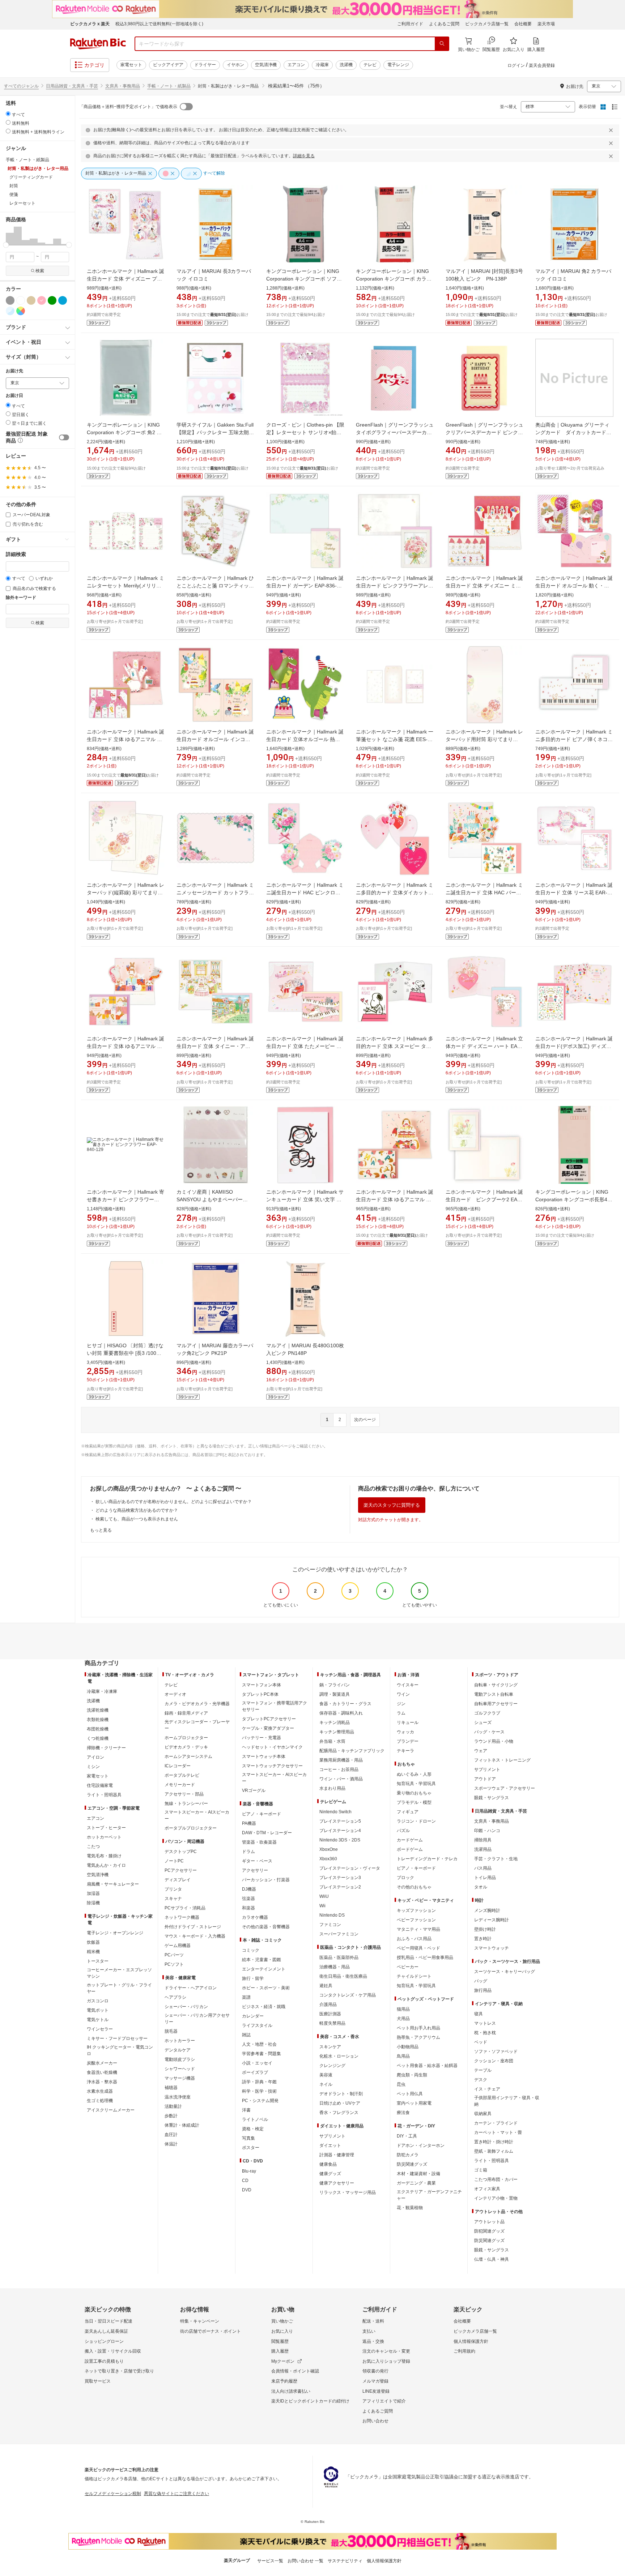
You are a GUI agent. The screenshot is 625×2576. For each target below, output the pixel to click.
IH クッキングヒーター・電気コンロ (120, 2050)
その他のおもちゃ (414, 1887)
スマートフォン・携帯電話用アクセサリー (275, 1706)
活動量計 (173, 2106)
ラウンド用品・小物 (494, 1741)
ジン (401, 1704)
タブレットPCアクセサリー (269, 1719)
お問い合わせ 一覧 (305, 2561)
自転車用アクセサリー (496, 1704)
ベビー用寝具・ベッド (418, 1948)
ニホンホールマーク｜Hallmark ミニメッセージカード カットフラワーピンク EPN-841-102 (215, 893)
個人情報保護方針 (471, 2341)
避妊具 (326, 1986)
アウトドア (485, 1779)
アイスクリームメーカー (111, 2110)
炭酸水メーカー (102, 2063)
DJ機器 (249, 1889)
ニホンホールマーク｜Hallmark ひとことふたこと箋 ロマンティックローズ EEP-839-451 (215, 586)
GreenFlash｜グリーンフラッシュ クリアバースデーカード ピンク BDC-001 (484, 432)
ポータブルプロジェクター (191, 1828)
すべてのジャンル (21, 86)
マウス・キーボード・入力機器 (195, 1936)
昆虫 (401, 2084)
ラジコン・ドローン (416, 1821)
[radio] (8, 114)
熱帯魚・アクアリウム (418, 2037)
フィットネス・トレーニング (502, 1760)
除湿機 (93, 1903)
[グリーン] (52, 300)
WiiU (324, 1896)
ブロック (405, 1878)
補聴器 (171, 2088)
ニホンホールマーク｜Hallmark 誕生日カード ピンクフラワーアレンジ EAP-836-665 (395, 586)
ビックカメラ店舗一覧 (487, 24)
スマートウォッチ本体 (264, 1756)
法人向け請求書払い (291, 2391)
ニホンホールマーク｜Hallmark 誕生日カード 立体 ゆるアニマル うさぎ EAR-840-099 (126, 1046)
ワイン (403, 1694)
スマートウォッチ (492, 1948)
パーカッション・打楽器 (266, 1880)
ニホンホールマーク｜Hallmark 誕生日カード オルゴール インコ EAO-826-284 (215, 739)
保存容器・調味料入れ (341, 1713)
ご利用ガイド (410, 24)
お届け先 (14, 371)
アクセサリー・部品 (184, 1794)
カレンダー (253, 2016)
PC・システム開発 (260, 2101)
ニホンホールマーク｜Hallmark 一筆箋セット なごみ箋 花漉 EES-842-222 (395, 739)
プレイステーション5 (340, 1821)
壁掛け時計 (485, 1929)
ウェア (481, 1751)
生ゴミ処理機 (100, 2101)
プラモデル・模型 (414, 1802)
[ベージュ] (31, 300)
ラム (401, 1713)
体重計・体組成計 (182, 2125)
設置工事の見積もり (104, 2361)
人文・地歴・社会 (259, 2044)
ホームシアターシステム (188, 1756)
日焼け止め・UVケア (340, 2103)
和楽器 (248, 1908)
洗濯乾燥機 (98, 1710)
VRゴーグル (254, 1790)
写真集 (248, 2138)
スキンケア (330, 2047)
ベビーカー (408, 1967)
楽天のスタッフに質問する (392, 1505)
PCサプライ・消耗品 (185, 1908)
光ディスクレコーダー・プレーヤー (197, 1725)
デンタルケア (178, 2050)
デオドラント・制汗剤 (341, 2094)
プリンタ (173, 1889)
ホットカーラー (180, 2041)
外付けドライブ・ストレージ (193, 1927)
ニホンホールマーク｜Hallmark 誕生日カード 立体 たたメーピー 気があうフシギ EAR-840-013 (305, 1046)
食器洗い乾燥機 (102, 2072)
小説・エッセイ (257, 2063)
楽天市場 (546, 24)
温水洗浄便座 (178, 2097)
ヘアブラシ (175, 1997)
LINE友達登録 (376, 2391)
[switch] (64, 437)
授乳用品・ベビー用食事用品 (425, 1957)
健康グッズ (330, 2174)
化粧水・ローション (339, 2056)
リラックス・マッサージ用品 (348, 2192)
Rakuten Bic (98, 44)
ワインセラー (100, 2029)
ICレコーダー (178, 1766)
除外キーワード (21, 598)
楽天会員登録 (542, 65)
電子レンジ (398, 65)
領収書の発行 (375, 2371)
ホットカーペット (104, 1837)
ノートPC (174, 1861)
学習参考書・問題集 (262, 2054)
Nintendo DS (332, 1915)
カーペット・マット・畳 (498, 2132)
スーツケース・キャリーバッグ (505, 1972)
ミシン (93, 1767)
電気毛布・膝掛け (104, 1856)
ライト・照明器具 (104, 1795)
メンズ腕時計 (487, 1910)
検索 (40, 271)
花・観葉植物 (410, 2208)
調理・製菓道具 (335, 1694)
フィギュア (408, 1812)
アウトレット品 (489, 2222)
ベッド (481, 2042)
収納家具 (483, 2114)
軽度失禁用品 (332, 2023)
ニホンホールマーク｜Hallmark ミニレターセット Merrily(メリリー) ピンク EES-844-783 (126, 586)
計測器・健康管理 (337, 2155)
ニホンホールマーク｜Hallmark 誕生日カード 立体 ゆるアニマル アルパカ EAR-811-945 (126, 739)
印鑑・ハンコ (487, 1831)
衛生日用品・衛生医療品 (343, 1976)
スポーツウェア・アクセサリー (505, 1788)
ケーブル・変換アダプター (268, 1728)
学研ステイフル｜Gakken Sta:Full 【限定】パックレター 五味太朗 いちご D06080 (215, 432)
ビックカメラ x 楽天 (90, 24)
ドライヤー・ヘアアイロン (191, 1988)
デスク (481, 2080)
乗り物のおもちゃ (414, 1793)
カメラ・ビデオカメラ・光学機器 (197, 1704)
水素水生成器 (100, 2091)
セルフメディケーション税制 (113, 2494)
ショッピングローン (104, 2341)
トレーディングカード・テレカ (427, 1859)
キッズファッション (416, 1910)
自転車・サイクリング (496, 1685)
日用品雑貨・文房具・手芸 (72, 86)
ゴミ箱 (481, 2170)
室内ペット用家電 (414, 2103)
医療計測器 (330, 2014)
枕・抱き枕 (485, 2033)
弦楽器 (248, 1899)
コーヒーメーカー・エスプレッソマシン (119, 1973)
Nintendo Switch (335, 1812)
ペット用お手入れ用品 (418, 2028)
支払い (369, 2331)
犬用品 (403, 2019)
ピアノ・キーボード (262, 1814)
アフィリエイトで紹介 (384, 2401)
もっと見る (101, 1530)
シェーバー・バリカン (186, 2007)
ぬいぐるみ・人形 (414, 1774)
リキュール (408, 1723)
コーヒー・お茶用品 (339, 1770)
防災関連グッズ (412, 2164)
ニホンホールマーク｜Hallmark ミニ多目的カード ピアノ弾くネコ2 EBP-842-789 (574, 739)
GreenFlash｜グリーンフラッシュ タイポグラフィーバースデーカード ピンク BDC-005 (395, 432)
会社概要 (523, 24)
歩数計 (171, 2116)
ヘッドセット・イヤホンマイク (272, 1747)
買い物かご (282, 2321)
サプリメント (332, 2136)
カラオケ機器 (255, 1917)
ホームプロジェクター (186, 1738)
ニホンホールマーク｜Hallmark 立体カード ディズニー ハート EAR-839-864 (484, 1046)
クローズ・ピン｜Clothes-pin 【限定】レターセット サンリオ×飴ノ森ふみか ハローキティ (305, 432)
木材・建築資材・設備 (418, 2174)
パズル (403, 1831)
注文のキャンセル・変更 (386, 2351)
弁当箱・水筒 (332, 1741)
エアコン (296, 65)
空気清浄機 (266, 65)
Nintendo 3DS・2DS (340, 1840)
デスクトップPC (181, 1852)
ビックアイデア (168, 65)
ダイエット (330, 2145)
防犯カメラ (408, 2155)
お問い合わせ (375, 2421)
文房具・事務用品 (123, 86)
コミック (251, 1950)
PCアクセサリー (181, 1870)
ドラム (248, 1852)
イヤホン (235, 65)
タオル (481, 1887)
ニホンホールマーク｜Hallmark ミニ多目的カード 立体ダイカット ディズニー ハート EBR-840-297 (395, 893)
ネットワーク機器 (182, 1917)
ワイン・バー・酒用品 (341, 1779)
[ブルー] (63, 300)
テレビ (370, 65)
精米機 (93, 1952)
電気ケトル (98, 2020)
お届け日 (14, 396)
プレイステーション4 (340, 1831)
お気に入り (282, 2331)
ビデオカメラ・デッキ (186, 1747)
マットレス (485, 2023)
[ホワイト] (21, 300)
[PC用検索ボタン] (442, 44)
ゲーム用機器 (178, 1946)
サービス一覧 (270, 2561)
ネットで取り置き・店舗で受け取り (119, 2371)
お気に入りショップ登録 (386, 2361)
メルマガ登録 (375, 2381)
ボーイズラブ (255, 2072)
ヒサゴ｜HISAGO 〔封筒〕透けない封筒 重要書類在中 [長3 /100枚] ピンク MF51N (125, 1353)
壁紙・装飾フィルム (494, 2151)
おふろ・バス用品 (414, 1939)
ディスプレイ (178, 1880)
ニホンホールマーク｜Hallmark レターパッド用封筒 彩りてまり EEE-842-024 (484, 739)
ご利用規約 (464, 2351)
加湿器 (93, 1894)
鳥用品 (403, 2056)
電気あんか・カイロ (106, 1865)
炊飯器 (93, 1942)
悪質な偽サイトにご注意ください (177, 2494)
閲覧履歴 (280, 2341)
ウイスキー (408, 1685)
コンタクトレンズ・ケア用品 (348, 1995)
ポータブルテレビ (182, 1775)
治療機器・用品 (335, 1967)
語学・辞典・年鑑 (259, 2082)
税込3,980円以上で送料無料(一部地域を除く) (159, 24)
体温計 (171, 2144)
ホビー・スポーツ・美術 (266, 1988)
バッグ (481, 1981)
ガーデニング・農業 (416, 2183)
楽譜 (246, 1997)
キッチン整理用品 (337, 1732)
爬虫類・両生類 (412, 2075)
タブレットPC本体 (260, 1694)
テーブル (483, 2070)
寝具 (479, 2014)
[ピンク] (42, 300)
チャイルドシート (414, 1976)
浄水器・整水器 (102, 2082)
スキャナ (173, 1899)
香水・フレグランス (339, 2113)
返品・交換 (373, 2341)
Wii (322, 1906)
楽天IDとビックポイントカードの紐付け (310, 2401)
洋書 (246, 2110)
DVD (247, 2190)
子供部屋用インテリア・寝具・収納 (507, 2101)
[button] (10, 236)
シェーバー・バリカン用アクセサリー (197, 2019)
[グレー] (10, 300)
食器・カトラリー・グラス (345, 1704)
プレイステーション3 (340, 1878)
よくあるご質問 (444, 24)
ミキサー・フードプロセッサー (117, 2038)
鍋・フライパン (335, 1685)
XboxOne (329, 1849)
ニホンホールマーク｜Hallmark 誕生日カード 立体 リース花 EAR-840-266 (574, 893)
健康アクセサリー (337, 2183)
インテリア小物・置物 (496, 2198)
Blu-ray (249, 2171)
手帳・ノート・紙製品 (169, 86)
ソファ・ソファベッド (496, 2051)
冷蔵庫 (322, 65)
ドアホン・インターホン (421, 2145)
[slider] (6, 245)
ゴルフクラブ (487, 1713)
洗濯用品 (483, 1849)
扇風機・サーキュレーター (113, 1884)
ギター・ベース (257, 1861)
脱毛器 (171, 2031)
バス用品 (483, 1868)
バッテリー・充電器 (262, 1738)
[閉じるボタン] (612, 130)
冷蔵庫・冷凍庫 (102, 1691)
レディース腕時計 (492, 1920)
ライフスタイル (257, 2025)
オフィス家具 (487, 2189)
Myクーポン (283, 2361)
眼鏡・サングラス (492, 1798)
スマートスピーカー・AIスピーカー (197, 1815)
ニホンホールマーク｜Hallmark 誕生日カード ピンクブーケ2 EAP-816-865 (484, 1199)
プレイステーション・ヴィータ (350, 1868)
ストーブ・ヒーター (106, 1828)
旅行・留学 (253, 1978)
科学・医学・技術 (259, 2091)
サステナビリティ (345, 2561)
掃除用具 (483, 1840)
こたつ (93, 1847)
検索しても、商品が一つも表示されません (137, 1519)
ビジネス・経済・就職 (264, 2007)
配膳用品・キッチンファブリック (352, 1751)
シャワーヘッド (180, 2069)
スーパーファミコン (339, 1934)
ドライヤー (205, 65)
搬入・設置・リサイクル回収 (113, 2351)
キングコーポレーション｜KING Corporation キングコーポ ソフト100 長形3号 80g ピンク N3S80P (304, 279)
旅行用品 (483, 1990)
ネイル (326, 2084)
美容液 (326, 2075)
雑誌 (246, 2035)
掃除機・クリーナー (106, 1748)
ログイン (516, 65)
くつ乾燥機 (98, 1738)
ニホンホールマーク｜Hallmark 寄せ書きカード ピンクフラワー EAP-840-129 (126, 1199)
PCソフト (174, 1964)
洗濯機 (346, 65)
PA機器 (249, 1823)
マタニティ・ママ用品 (418, 1929)
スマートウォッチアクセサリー (272, 1766)
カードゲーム (410, 1840)
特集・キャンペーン (200, 2321)
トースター (98, 1961)
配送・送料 (373, 2321)
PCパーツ (174, 1955)
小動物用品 (408, 2047)
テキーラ (405, 1751)
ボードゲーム (410, 1849)
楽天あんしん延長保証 (106, 2331)
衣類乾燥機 (98, 1720)
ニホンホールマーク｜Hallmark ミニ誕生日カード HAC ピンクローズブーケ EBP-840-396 (305, 893)
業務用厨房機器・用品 (341, 1760)
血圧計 (171, 2135)
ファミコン (330, 1925)
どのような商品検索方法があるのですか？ (137, 1510)
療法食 (403, 2113)
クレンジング (332, 2066)
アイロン (95, 1757)
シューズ (483, 1723)
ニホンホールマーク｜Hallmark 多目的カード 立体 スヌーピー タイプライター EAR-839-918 (395, 1046)
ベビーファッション (416, 1920)
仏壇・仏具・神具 (492, 2259)
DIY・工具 (407, 2136)
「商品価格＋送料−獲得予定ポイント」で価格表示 (128, 107)
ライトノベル (255, 2119)
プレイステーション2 (340, 1887)
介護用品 (328, 2004)
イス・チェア (487, 2089)
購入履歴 (280, 2351)
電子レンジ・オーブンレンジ (115, 1933)
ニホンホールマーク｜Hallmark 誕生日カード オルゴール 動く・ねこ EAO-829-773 (574, 586)
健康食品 (328, 2164)
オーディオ (175, 1694)
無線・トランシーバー (186, 1803)
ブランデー (408, 1741)
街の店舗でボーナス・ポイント (211, 2331)
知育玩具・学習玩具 (416, 1784)
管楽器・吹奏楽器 (259, 1842)
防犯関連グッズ (489, 2231)
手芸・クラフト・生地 (496, 1859)
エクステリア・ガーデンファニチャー (429, 2195)
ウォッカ (405, 1732)
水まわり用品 (332, 1788)
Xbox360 (328, 1859)
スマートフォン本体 (262, 1685)
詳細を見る (304, 156)
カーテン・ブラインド (496, 2123)
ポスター (251, 2148)
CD (245, 2181)
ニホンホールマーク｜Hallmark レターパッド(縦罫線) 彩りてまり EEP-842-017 (126, 893)
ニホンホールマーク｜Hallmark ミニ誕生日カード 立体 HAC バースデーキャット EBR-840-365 (484, 893)
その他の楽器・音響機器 (266, 1927)
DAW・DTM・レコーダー (267, 1833)
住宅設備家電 (100, 1785)
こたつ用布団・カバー (496, 2179)
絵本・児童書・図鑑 (262, 1960)
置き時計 (483, 1939)
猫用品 (403, 2009)
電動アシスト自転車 (494, 1694)
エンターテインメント (264, 1969)
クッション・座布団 (494, 2061)
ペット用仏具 (410, 2094)
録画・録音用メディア (186, 1713)
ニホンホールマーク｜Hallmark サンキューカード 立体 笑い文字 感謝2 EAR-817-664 (305, 1199)
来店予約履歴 (284, 2381)
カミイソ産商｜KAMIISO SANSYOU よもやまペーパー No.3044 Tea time (210, 1199)
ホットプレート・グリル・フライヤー (119, 1988)
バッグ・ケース (489, 1732)
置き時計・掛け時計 (494, 2142)
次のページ (365, 1420)
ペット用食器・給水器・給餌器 (427, 2066)
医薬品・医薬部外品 (339, 1957)
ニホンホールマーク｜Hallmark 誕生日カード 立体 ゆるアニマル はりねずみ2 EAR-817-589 (395, 1199)
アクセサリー (255, 1870)
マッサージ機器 (180, 2078)
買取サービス (98, 2381)
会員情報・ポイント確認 (295, 2371)
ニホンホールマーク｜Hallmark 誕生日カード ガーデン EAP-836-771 (305, 586)
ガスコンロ (98, 2001)
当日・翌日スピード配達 (109, 2321)
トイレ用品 (485, 1878)
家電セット (131, 65)
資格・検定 (253, 2129)
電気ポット (98, 2010)
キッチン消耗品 (335, 1723)
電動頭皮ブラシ (180, 2059)
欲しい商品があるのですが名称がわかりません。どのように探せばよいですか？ (174, 1502)
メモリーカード (180, 1785)
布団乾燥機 (98, 1729)
